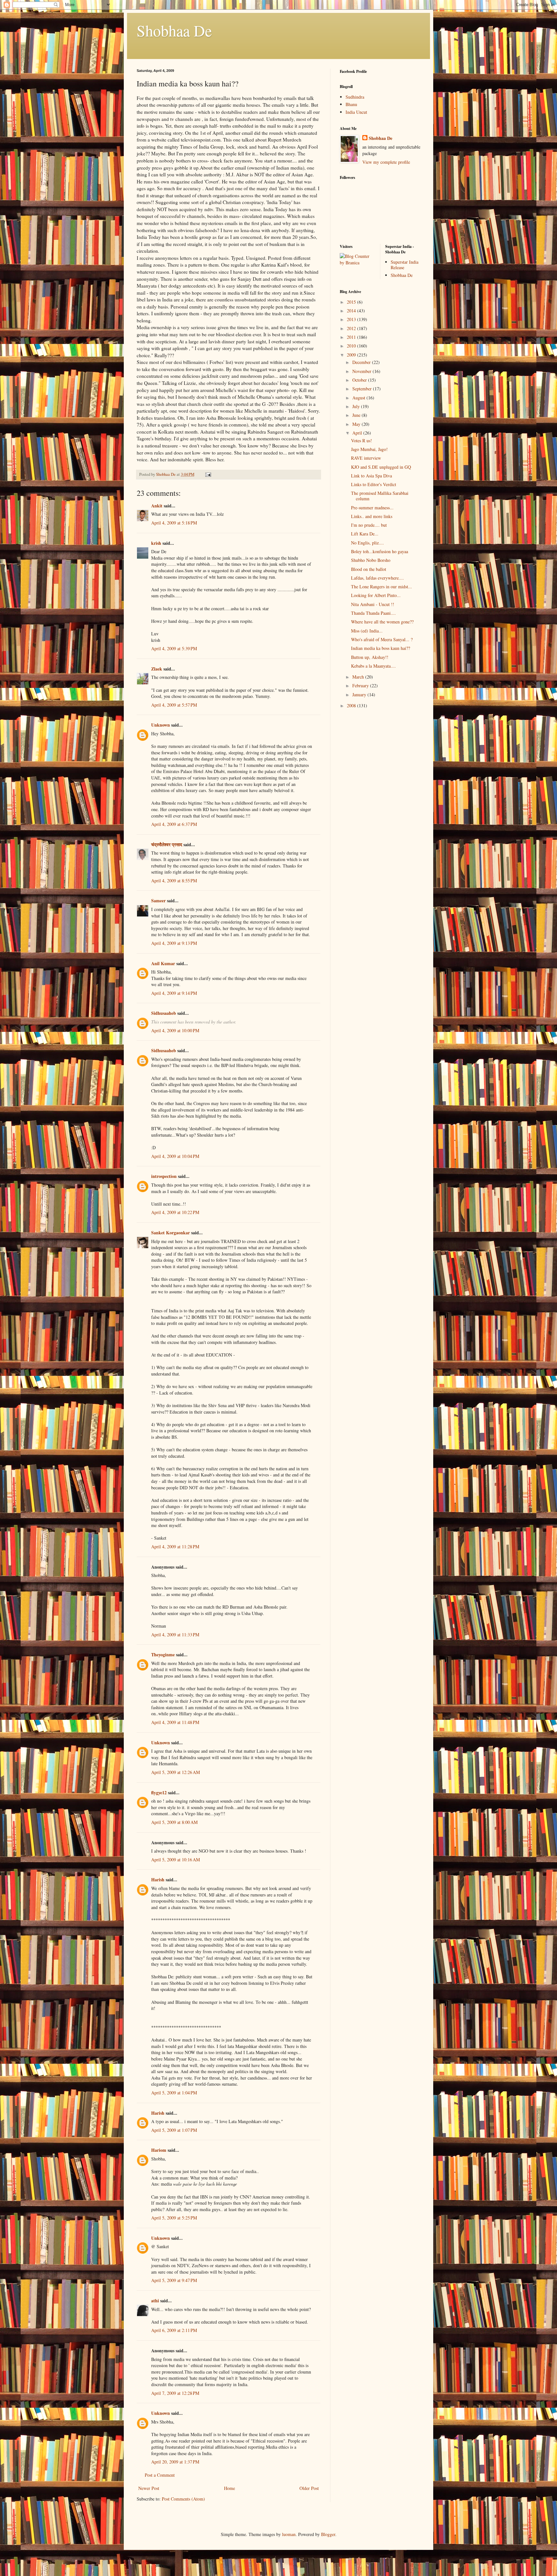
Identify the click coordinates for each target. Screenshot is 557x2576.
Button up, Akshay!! (370, 657)
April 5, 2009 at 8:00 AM (174, 1822)
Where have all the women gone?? (382, 622)
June (357, 415)
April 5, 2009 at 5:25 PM (174, 2218)
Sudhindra (355, 97)
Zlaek (157, 669)
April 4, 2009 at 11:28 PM (175, 1547)
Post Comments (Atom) (183, 2499)
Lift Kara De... (365, 534)
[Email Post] (208, 474)
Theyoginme (163, 1655)
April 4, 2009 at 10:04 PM (175, 1156)
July (357, 406)
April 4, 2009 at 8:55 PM (174, 881)
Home (230, 2488)
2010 (352, 346)
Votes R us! (362, 441)
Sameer (158, 901)
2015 (352, 302)
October (360, 380)
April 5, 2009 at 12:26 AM (176, 1772)
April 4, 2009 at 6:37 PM (174, 824)
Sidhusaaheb (164, 1013)
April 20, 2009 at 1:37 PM (175, 2462)
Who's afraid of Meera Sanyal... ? (382, 639)
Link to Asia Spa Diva (371, 476)
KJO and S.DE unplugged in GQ (381, 467)
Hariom (159, 2150)
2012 (352, 328)
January (360, 695)
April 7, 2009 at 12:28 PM (175, 2393)
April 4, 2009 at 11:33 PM (175, 1635)
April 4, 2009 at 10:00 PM (175, 1030)
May (357, 424)
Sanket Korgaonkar (171, 1233)
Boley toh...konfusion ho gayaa (380, 551)
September (363, 389)
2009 (352, 355)
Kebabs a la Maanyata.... (373, 666)
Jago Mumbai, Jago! (369, 449)
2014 (352, 311)
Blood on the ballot (369, 569)
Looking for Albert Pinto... (376, 595)
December (362, 362)
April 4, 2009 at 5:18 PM (174, 523)
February (361, 686)
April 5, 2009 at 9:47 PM (174, 2280)
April (358, 433)
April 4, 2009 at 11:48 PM (175, 1722)
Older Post (309, 2488)
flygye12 (159, 1792)
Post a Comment (160, 2475)
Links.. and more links (372, 516)
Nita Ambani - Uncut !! (373, 604)
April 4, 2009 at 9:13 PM (174, 943)
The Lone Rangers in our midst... (381, 587)
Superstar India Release (405, 265)
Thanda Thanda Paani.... (373, 613)
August (359, 398)
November (362, 371)
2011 (352, 337)
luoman (289, 2534)
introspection (164, 1176)
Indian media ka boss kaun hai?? (381, 648)
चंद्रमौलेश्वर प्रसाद (167, 844)
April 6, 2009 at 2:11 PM (174, 2330)
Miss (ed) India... (367, 631)
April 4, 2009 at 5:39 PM (174, 648)
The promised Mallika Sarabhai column (380, 496)
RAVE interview (366, 458)
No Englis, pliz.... (367, 543)
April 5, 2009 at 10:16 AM (176, 1860)
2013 (352, 319)
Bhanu (351, 104)
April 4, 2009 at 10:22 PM (175, 1212)
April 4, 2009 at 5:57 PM (174, 705)
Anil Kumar (163, 963)
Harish (158, 1880)
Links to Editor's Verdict (374, 484)
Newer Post (149, 2488)
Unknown (161, 725)
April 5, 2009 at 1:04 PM (174, 2093)
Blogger (328, 2534)
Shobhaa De (174, 30)
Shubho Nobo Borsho (371, 560)
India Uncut (356, 112)
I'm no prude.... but (369, 525)
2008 (352, 705)
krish (156, 543)
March (359, 677)
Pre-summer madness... (372, 508)
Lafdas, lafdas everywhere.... (377, 578)
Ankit (157, 506)
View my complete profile (386, 162)
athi (155, 2301)
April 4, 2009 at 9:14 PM (174, 993)
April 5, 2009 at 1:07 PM (174, 2130)
